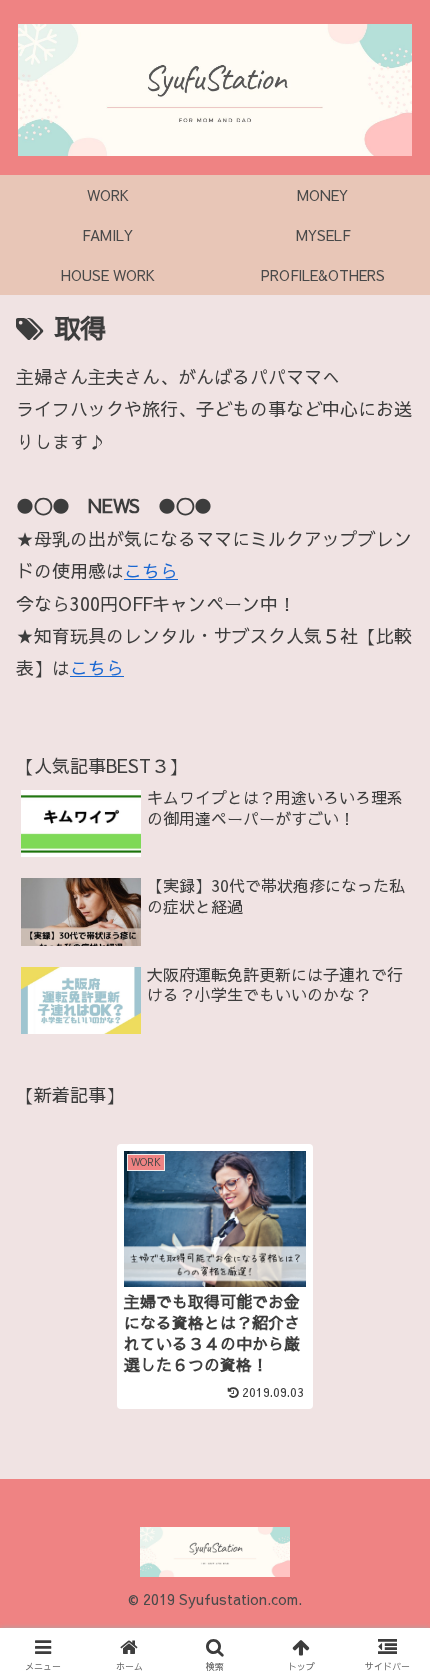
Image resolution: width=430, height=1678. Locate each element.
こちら (151, 570)
